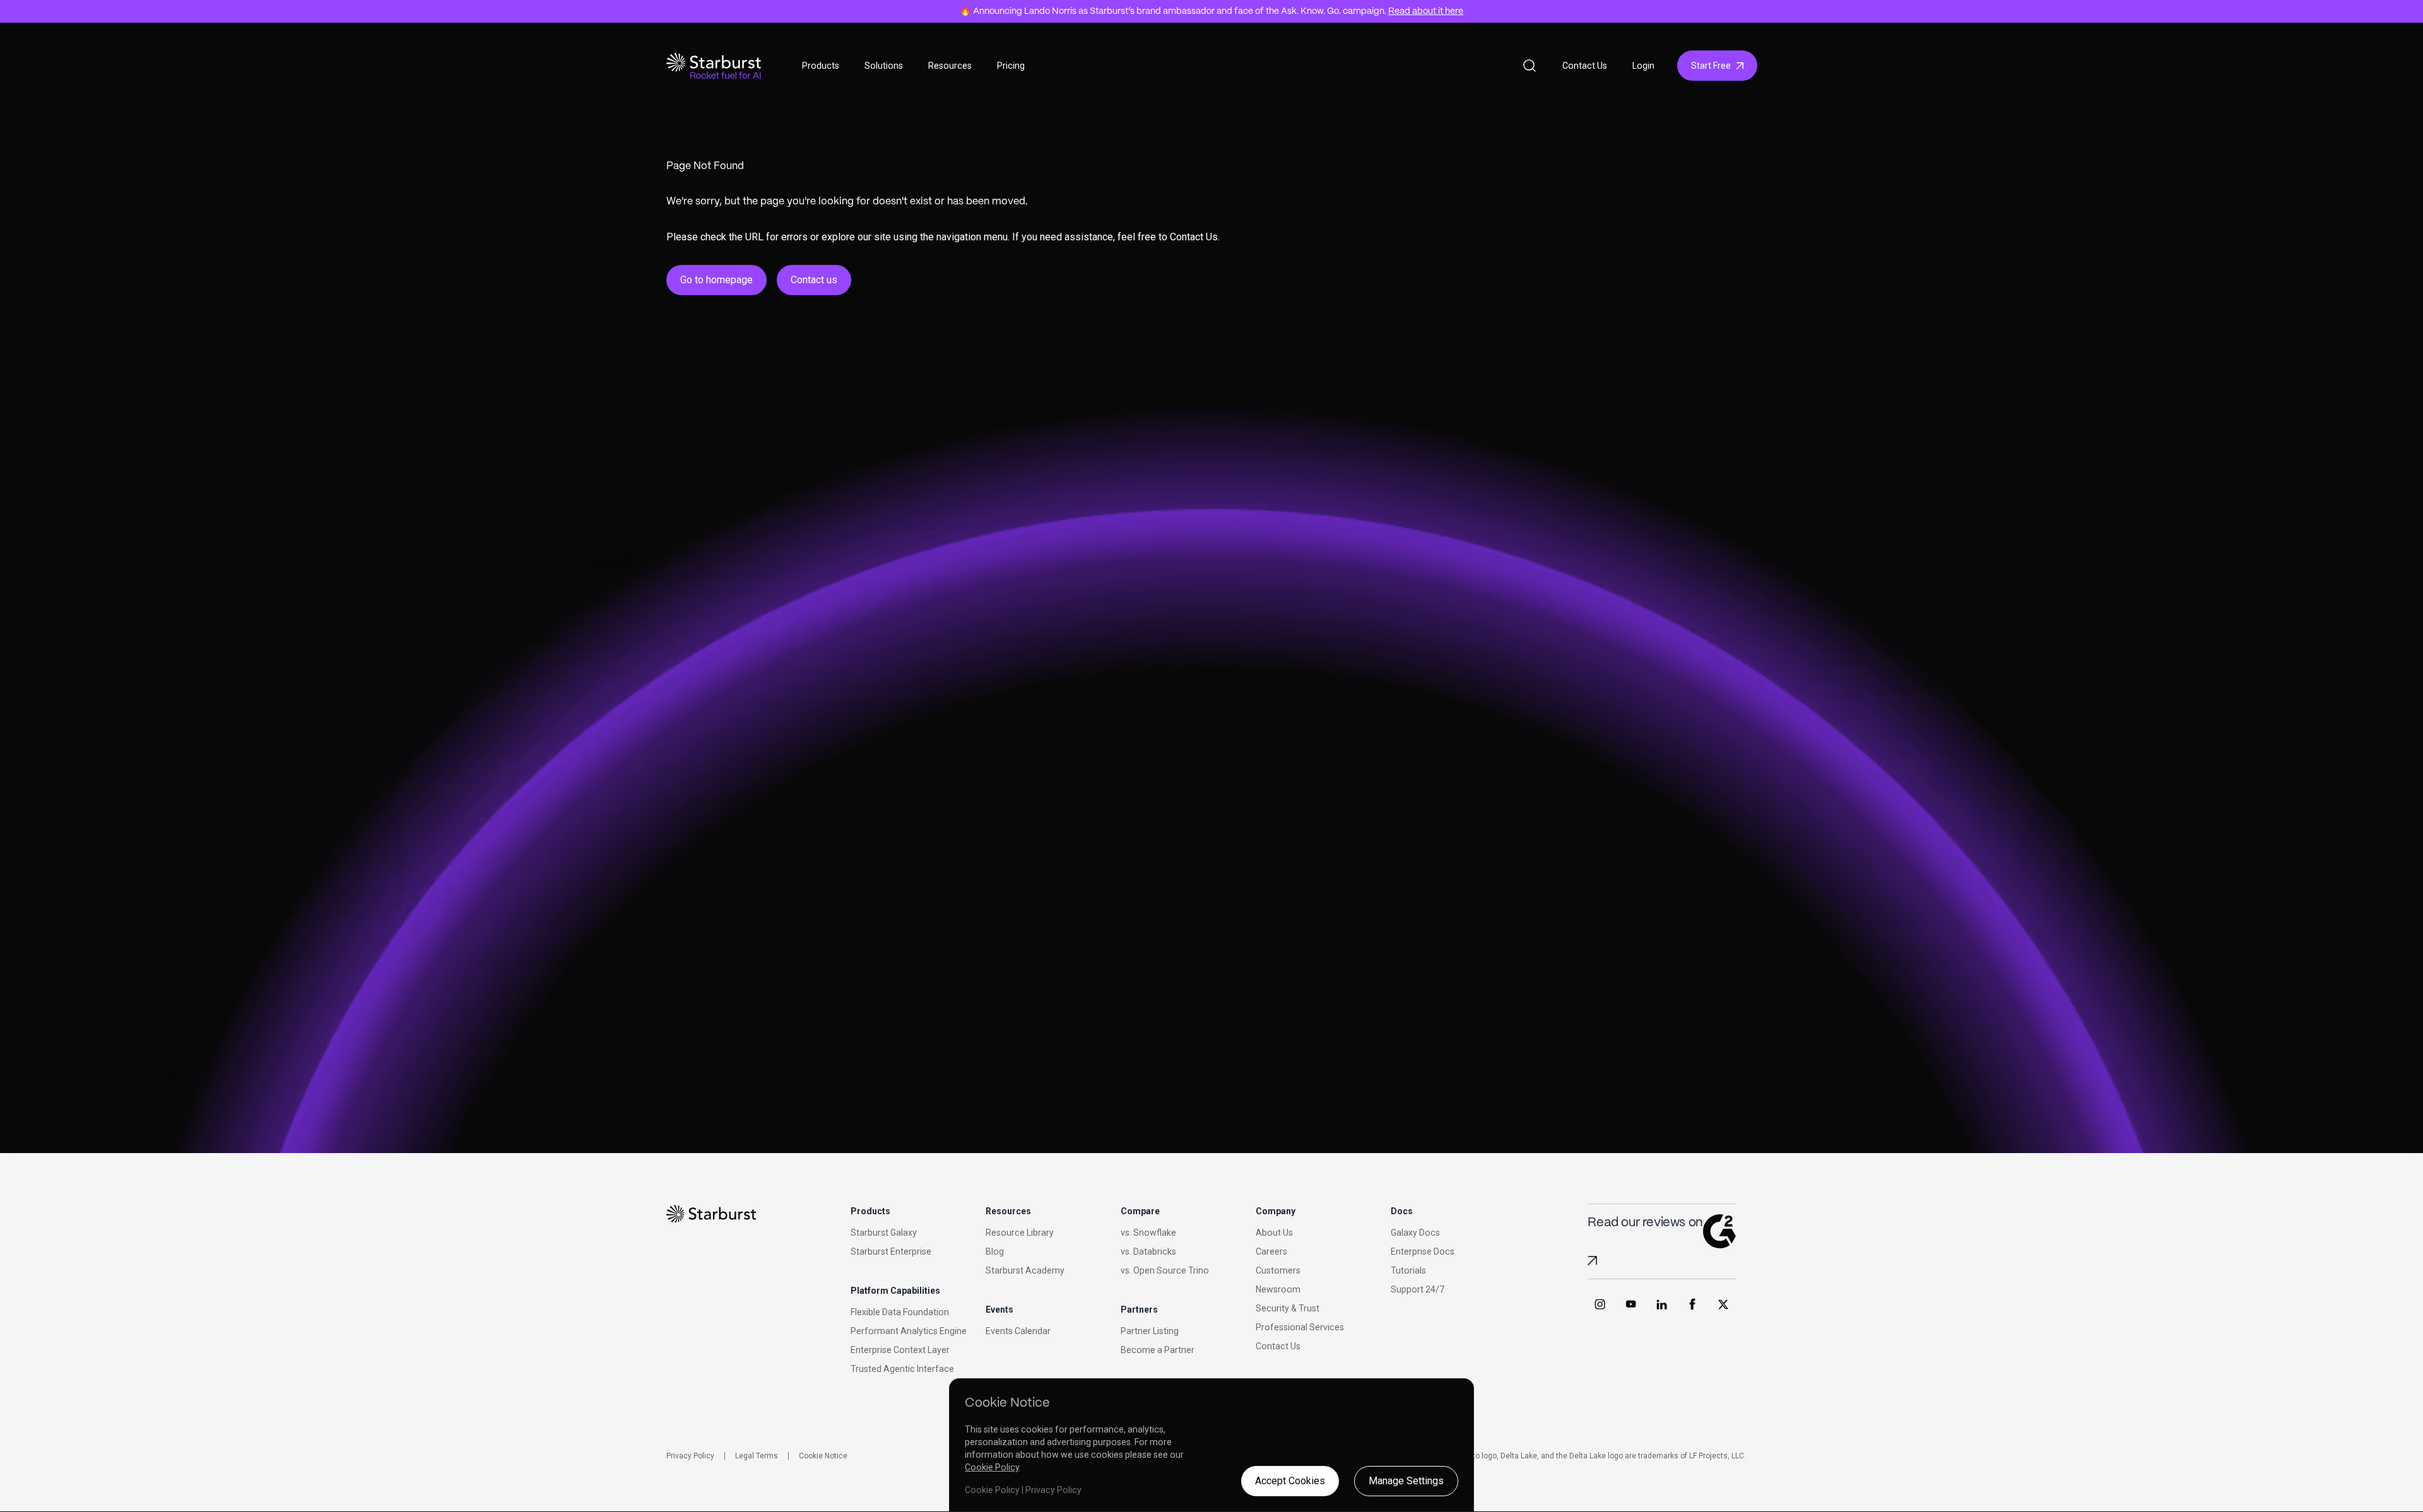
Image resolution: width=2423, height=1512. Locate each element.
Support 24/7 (1418, 1289)
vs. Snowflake (1148, 1233)
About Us (1274, 1233)
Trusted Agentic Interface (902, 1369)
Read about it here (1426, 11)
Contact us (814, 280)
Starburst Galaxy (884, 1233)
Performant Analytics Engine (909, 1331)
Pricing (1011, 66)
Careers (1271, 1251)
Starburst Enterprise (891, 1251)
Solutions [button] (884, 66)
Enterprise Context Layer (900, 1350)
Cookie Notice (823, 1456)
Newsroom (1278, 1289)
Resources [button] (950, 66)
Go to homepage (716, 280)
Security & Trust (1288, 1308)
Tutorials (1408, 1270)
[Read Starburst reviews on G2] (1592, 1261)
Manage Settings (1406, 1481)
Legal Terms (757, 1456)
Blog (995, 1251)
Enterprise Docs (1423, 1251)
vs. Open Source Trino (1165, 1270)
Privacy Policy (690, 1456)
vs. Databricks (1148, 1251)
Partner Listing (1150, 1331)
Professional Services (1300, 1327)
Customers (1278, 1270)
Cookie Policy (992, 1467)
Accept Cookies (1290, 1481)
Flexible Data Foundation (900, 1312)
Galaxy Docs (1415, 1233)
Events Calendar (1018, 1331)
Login (1643, 66)
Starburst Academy (1025, 1270)
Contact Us (1585, 66)
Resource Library (1020, 1233)
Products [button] (821, 66)
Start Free (1711, 66)
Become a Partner (1158, 1350)
